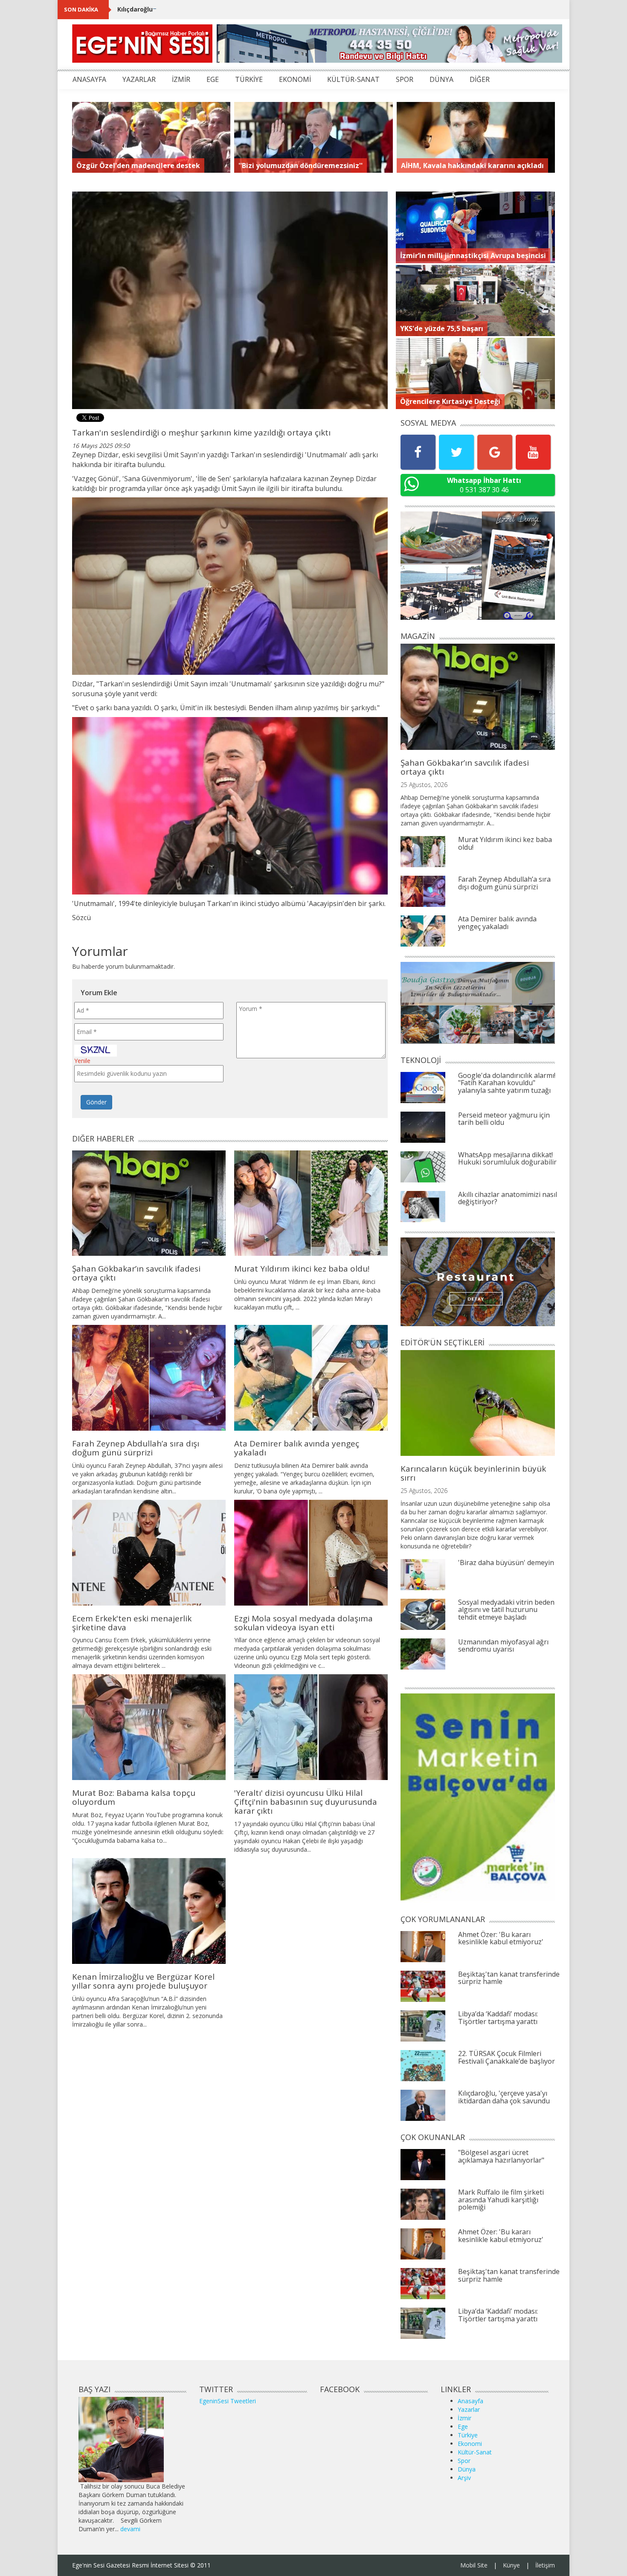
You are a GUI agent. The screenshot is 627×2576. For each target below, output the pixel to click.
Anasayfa (470, 2401)
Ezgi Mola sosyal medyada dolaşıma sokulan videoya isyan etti (303, 1623)
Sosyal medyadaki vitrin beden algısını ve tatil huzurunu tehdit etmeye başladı (506, 1610)
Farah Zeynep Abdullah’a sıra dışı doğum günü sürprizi (136, 1448)
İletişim (545, 2565)
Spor (464, 2461)
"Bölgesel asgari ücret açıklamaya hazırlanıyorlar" (501, 2156)
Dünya (467, 2469)
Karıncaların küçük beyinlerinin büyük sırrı (473, 1473)
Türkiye (468, 2435)
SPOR (405, 79)
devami (130, 2529)
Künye (511, 2565)
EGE (213, 79)
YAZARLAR (139, 79)
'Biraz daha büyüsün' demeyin (506, 1562)
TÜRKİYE (249, 79)
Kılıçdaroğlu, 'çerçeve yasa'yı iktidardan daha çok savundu (207, 9)
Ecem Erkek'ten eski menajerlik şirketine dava (132, 1623)
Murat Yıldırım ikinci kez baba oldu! (302, 1269)
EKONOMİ (295, 79)
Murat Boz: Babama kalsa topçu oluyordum (134, 1797)
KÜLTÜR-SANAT (353, 79)
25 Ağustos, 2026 (424, 785)
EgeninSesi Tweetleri (228, 2401)
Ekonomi (470, 2444)
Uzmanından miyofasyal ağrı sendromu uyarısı (503, 1646)
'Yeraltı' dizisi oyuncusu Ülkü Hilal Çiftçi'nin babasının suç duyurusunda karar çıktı (306, 1802)
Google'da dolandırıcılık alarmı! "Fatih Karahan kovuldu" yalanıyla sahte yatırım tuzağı (507, 1083)
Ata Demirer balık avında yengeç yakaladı (297, 1448)
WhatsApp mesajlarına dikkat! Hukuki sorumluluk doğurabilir (507, 1159)
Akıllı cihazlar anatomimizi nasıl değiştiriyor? (508, 1198)
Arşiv (464, 2478)
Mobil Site (474, 2565)
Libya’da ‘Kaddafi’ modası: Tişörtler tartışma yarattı (498, 2018)
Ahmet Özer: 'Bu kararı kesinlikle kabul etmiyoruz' (501, 1938)
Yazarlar (469, 2409)
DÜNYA (441, 79)
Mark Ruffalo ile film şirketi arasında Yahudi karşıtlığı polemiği (501, 2200)
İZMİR (181, 79)
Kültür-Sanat (475, 2452)
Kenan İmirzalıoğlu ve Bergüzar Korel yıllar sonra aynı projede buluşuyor (143, 1981)
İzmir (464, 2418)
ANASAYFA (89, 79)
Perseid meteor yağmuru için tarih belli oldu (504, 1119)
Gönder (96, 1102)
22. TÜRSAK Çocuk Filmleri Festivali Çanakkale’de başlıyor (507, 2057)
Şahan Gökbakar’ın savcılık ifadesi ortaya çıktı (136, 1273)
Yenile (82, 1061)
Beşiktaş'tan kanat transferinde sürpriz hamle (509, 1978)
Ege (463, 2426)
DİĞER (480, 79)
